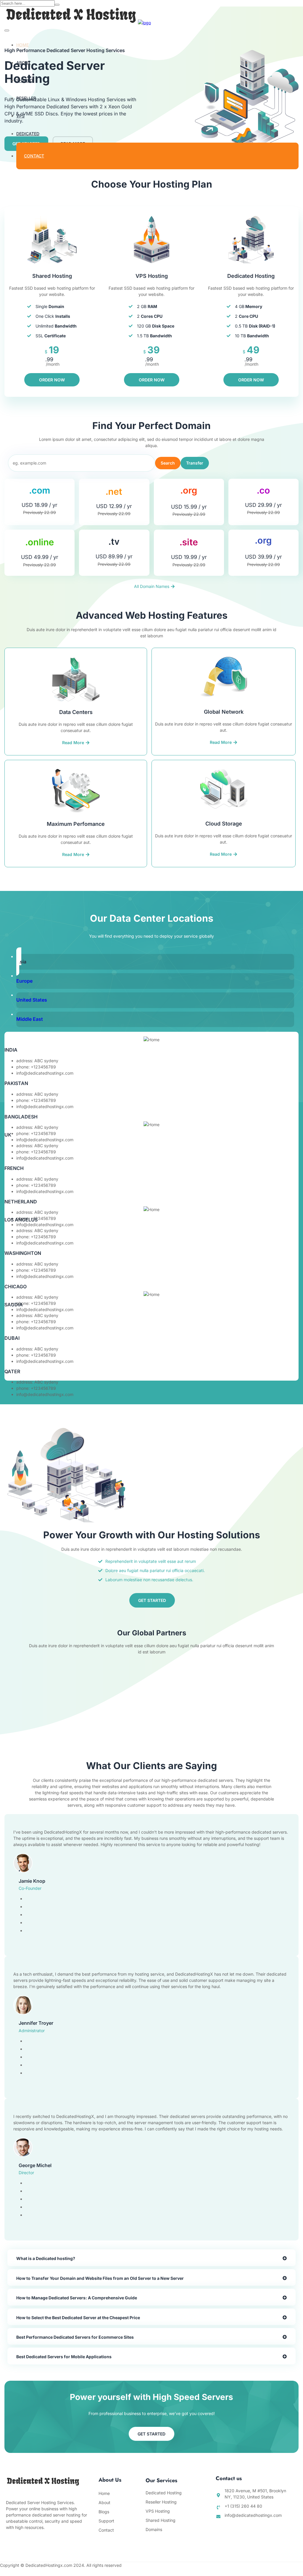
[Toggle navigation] (7, 30)
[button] (151, 2258)
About (24, 63)
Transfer (195, 463)
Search (168, 463)
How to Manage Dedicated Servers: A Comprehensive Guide (77, 2298)
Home (22, 45)
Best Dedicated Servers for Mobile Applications (64, 2357)
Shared (25, 80)
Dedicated (28, 134)
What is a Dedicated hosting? (46, 2258)
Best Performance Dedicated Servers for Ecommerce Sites (75, 2337)
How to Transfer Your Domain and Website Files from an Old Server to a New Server (100, 2278)
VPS (20, 116)
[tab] (155, 961)
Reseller (26, 98)
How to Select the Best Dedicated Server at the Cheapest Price (78, 2318)
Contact (34, 156)
